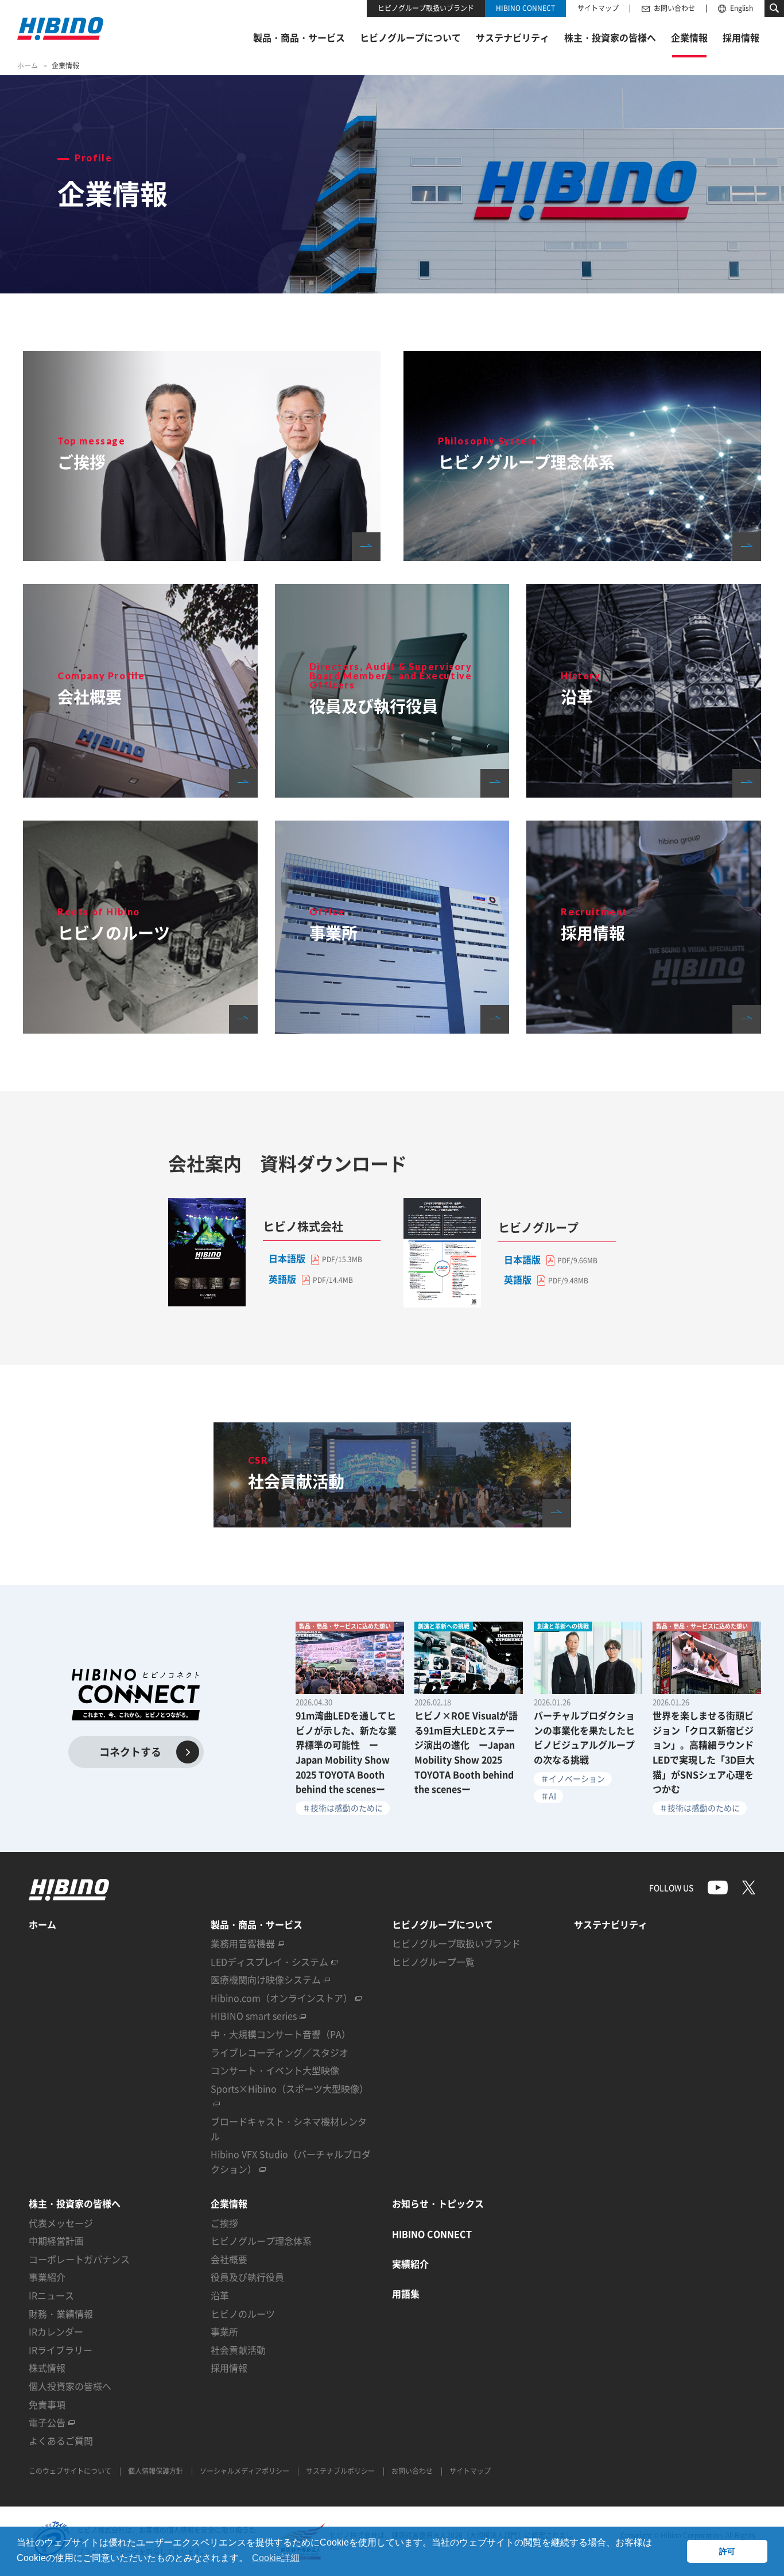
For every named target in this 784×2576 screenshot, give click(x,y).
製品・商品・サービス (257, 1924)
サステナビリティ (611, 1924)
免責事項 (47, 2404)
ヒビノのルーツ (243, 2314)
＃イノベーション (573, 1778)
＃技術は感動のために (343, 1808)
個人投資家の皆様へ (70, 2386)
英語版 (282, 1279)
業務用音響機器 (243, 1943)
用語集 (406, 2293)
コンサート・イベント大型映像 (275, 2070)
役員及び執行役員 (247, 2277)
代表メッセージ (61, 2223)
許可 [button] (727, 2551)
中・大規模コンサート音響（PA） (281, 2034)
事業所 (224, 2331)
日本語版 (287, 1258)
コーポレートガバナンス (79, 2259)
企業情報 (229, 2203)
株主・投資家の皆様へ (75, 2203)
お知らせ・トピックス (438, 2203)
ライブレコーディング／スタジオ (280, 2052)
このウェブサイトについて (70, 2471)
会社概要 (229, 2259)
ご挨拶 (224, 2223)
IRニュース (51, 2295)
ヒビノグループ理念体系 (261, 2241)
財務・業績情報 (61, 2314)
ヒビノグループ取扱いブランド (426, 8)
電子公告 (47, 2422)
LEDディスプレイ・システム (269, 1962)
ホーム (28, 65)
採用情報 (229, 2368)
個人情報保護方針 (156, 2471)
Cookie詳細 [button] (276, 2558)
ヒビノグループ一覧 (433, 1962)
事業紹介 (47, 2277)
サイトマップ (598, 8)
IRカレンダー (56, 2331)
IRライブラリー (61, 2350)
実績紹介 (410, 2264)
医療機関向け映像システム (266, 1979)
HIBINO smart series (254, 2016)
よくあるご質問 (61, 2440)
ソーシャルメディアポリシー (244, 2471)
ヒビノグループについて (443, 1924)
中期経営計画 (56, 2241)
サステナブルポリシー (340, 2471)
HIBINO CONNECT (525, 8)
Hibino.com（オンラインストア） (282, 1998)
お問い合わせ (674, 8)
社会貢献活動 (238, 2350)
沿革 (220, 2295)
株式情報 (47, 2368)
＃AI (548, 1796)
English (742, 8)
